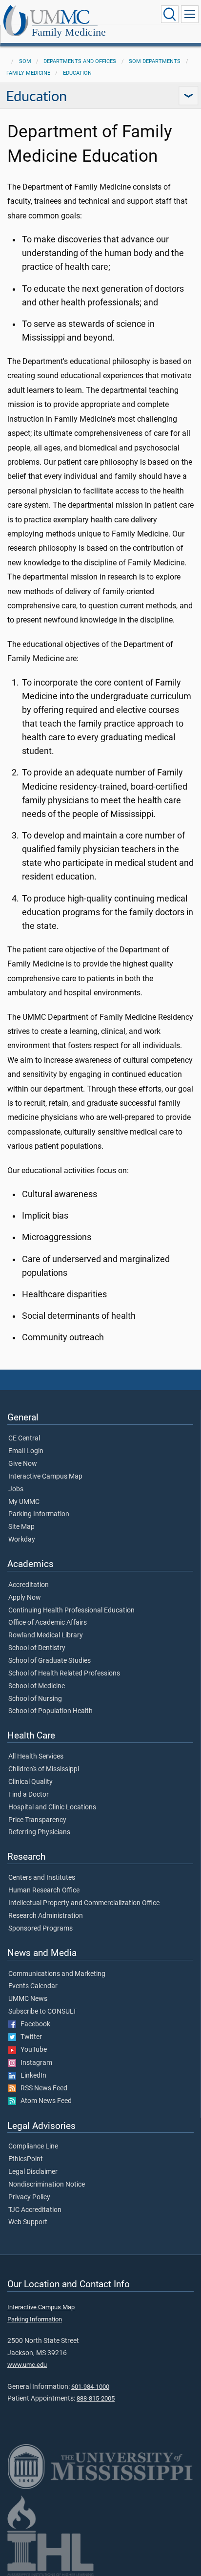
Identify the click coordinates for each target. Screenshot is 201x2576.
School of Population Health (50, 1711)
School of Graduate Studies (50, 1661)
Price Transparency (37, 1820)
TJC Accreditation (35, 2210)
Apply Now (25, 1598)
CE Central (24, 1438)
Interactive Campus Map (45, 1477)
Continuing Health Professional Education (71, 1610)
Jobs (16, 1489)
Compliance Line (33, 2147)
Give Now (23, 1464)
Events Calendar (33, 1986)
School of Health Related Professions (64, 1674)
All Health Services (36, 1757)
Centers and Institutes (42, 1878)
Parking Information (39, 1514)
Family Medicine (69, 32)
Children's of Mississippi (44, 1769)
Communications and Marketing (57, 1974)
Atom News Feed (44, 2101)
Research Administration (46, 1916)
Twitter (29, 2037)
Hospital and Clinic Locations (52, 1807)
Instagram (34, 2063)
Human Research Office (44, 1890)
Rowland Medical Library (46, 1635)
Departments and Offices (80, 61)
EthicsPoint (26, 2159)
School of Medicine (37, 1686)
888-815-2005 (96, 2398)
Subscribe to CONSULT (42, 2012)
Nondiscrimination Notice (47, 2185)
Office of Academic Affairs (48, 1623)
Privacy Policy (29, 2197)
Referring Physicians (39, 1832)
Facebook (33, 2024)
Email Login (26, 1451)
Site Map (21, 1527)
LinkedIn (31, 2076)
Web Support (28, 2222)
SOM (25, 61)
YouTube (31, 2050)
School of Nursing (35, 1699)
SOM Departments (155, 61)
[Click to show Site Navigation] (190, 14)
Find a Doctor (29, 1795)
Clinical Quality (30, 1782)
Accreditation (29, 1585)
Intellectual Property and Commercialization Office (84, 1903)
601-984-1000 (90, 2387)
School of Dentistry (37, 1648)
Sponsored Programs (40, 1929)
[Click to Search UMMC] (170, 14)
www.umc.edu (27, 2365)
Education (77, 73)
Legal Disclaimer (33, 2172)
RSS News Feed (42, 2088)
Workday (22, 1540)
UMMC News (28, 1999)
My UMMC (24, 1502)
